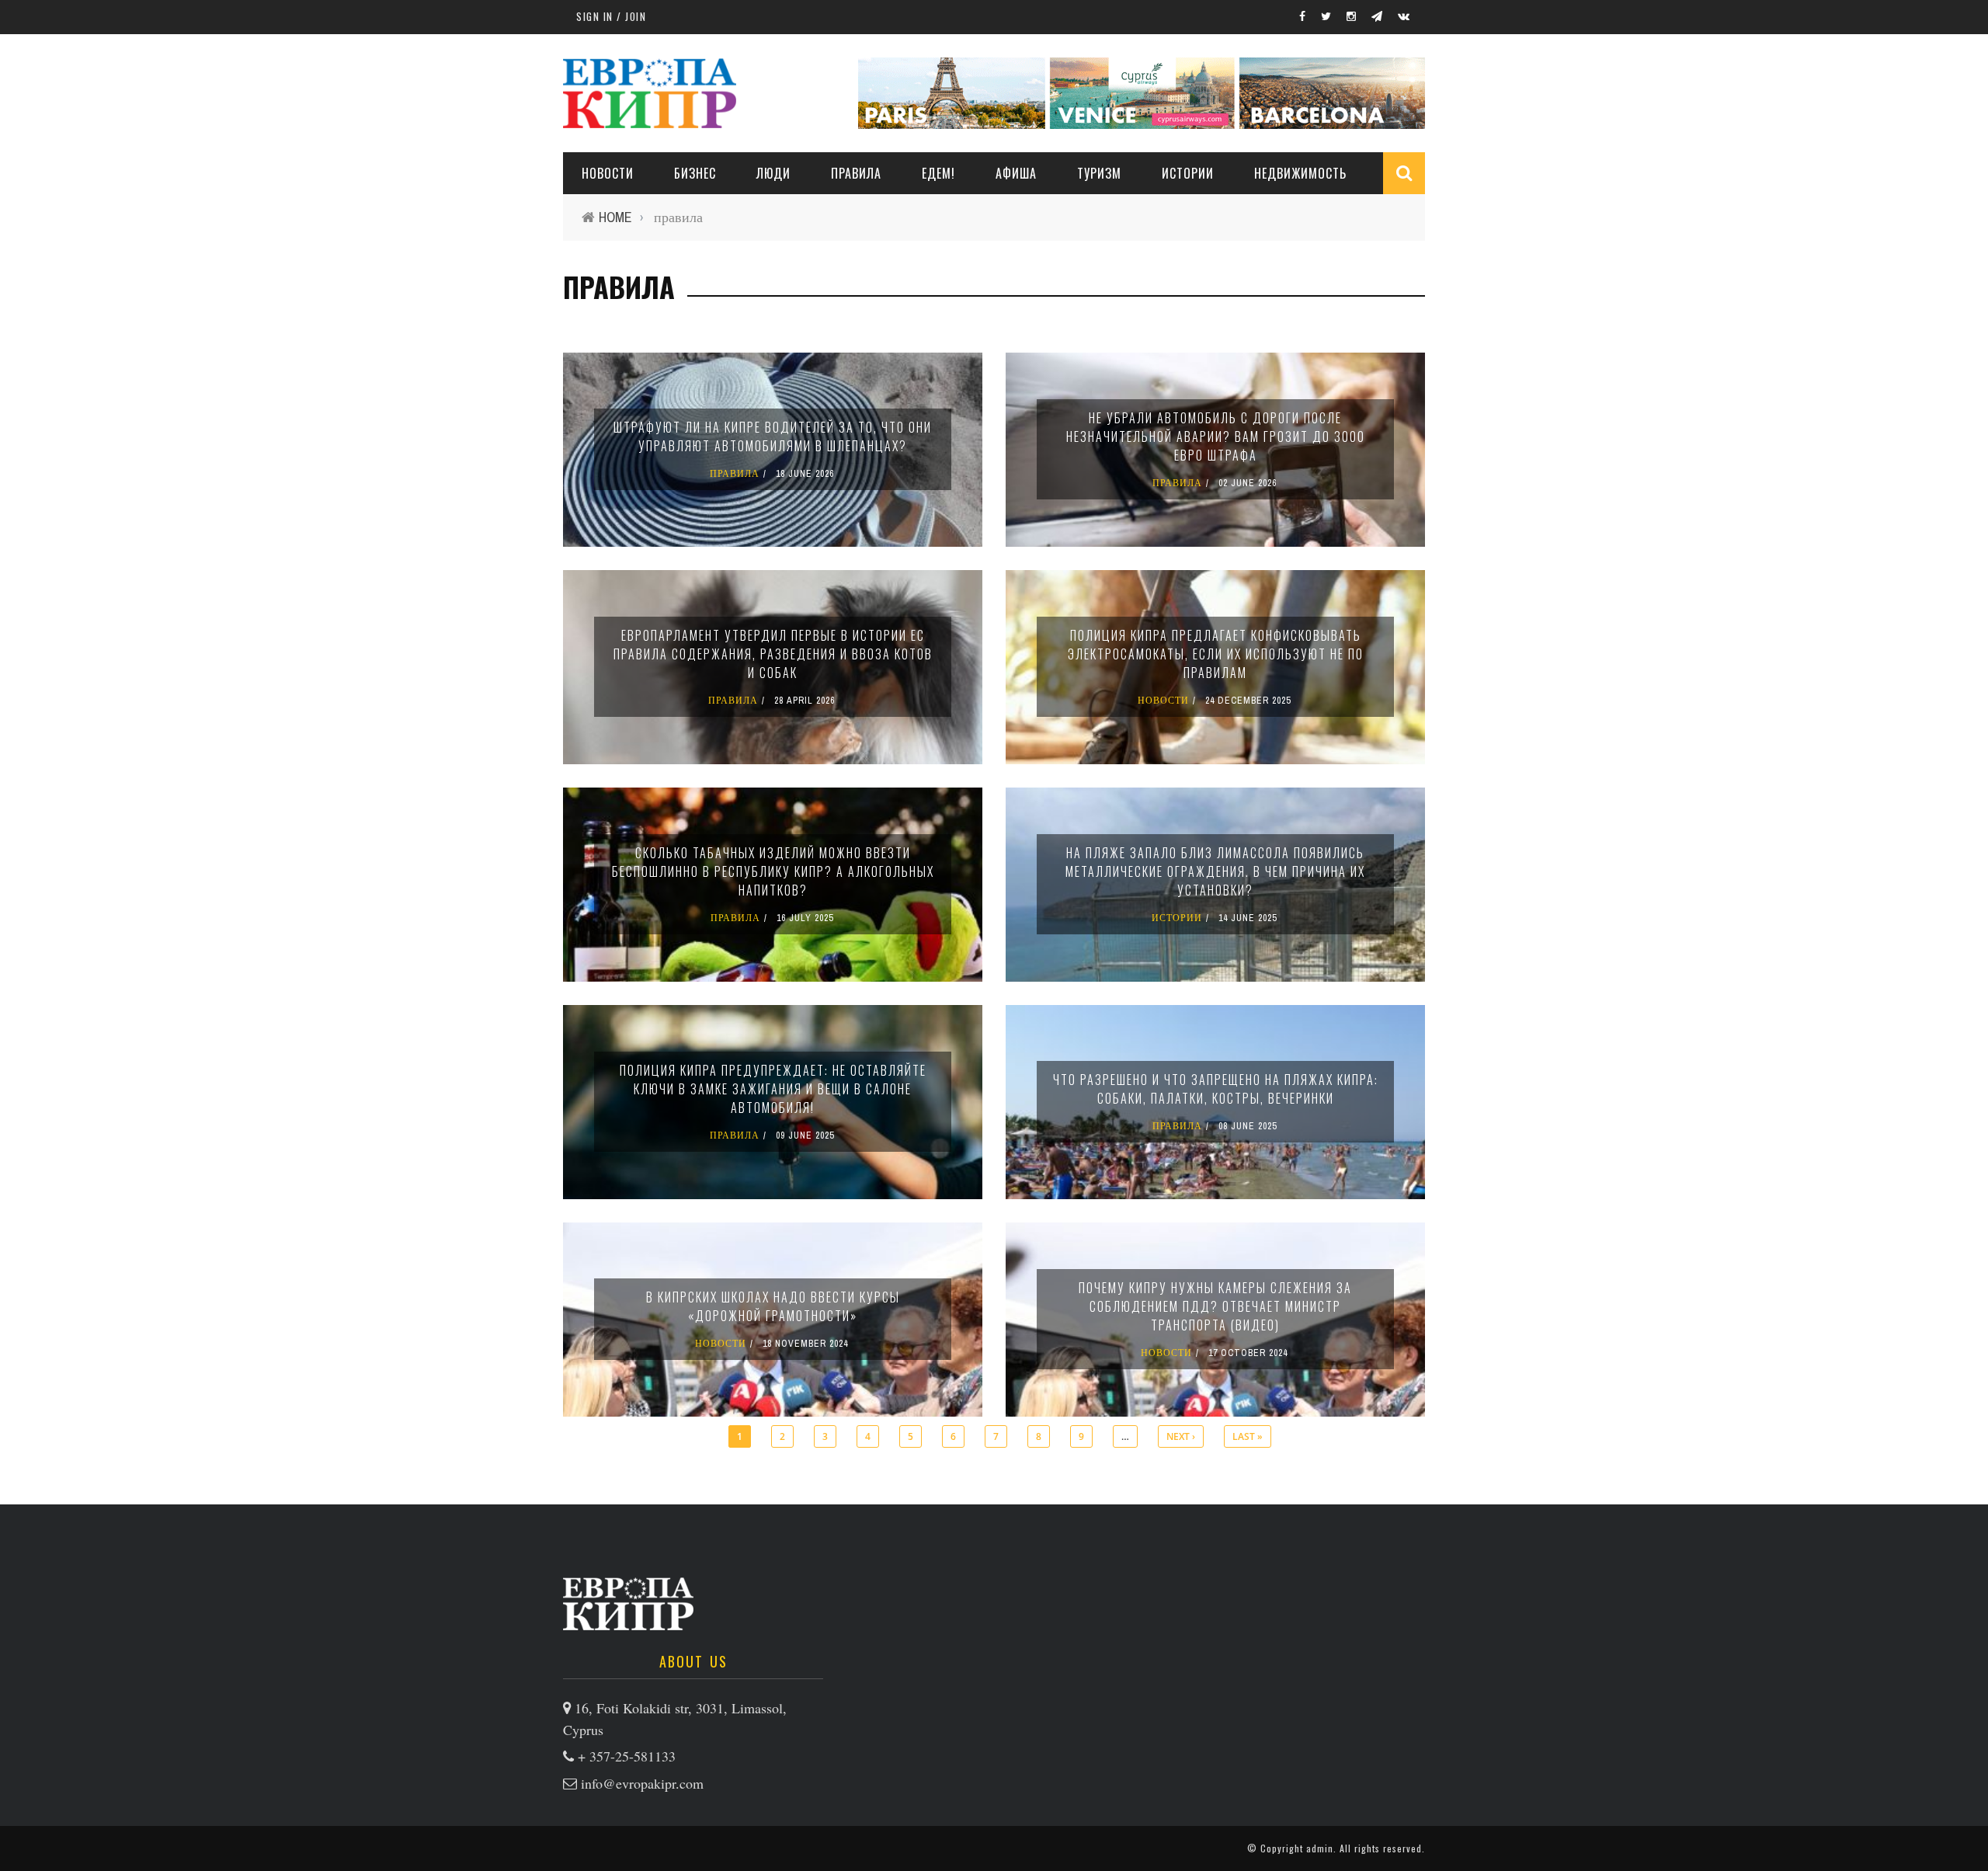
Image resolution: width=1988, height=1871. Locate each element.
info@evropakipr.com (642, 1783)
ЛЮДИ (773, 173)
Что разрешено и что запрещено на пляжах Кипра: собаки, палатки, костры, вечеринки (1216, 1089)
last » (1248, 1436)
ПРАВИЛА (856, 173)
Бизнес (695, 173)
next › (1181, 1436)
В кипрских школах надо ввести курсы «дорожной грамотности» (773, 1306)
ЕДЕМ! (938, 173)
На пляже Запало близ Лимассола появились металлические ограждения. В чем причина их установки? (1215, 871)
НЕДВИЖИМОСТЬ (1300, 173)
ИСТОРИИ (1188, 173)
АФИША (1016, 173)
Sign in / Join (611, 16)
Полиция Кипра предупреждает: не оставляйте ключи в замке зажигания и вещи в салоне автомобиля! (773, 1089)
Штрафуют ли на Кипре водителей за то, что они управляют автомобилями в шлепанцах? (773, 436)
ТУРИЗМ (1099, 173)
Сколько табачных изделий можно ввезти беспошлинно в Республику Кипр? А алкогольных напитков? (773, 871)
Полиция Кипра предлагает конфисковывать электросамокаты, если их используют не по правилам (1216, 654)
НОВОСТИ (608, 173)
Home (615, 217)
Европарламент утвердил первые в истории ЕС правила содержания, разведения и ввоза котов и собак (773, 654)
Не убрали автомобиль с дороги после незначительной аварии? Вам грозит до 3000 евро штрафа (1216, 436)
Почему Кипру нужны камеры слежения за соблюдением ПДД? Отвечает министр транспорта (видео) (1215, 1306)
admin (1320, 1848)
